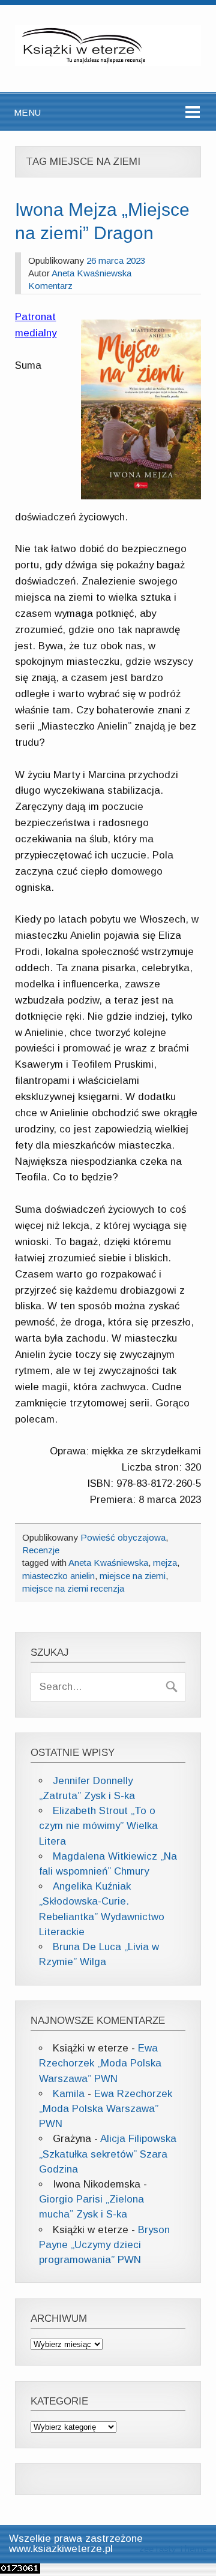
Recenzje (41, 1550)
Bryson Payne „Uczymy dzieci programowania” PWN (104, 2245)
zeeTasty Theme (173, 2549)
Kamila (69, 2094)
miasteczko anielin (58, 1576)
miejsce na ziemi (133, 1576)
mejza (165, 1563)
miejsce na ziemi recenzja (73, 1588)
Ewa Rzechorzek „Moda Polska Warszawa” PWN (100, 2063)
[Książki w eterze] (108, 63)
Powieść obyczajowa (123, 1537)
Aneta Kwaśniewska (91, 273)
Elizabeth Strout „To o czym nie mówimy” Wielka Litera (98, 1826)
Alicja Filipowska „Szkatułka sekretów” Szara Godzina (108, 2154)
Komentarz (50, 286)
